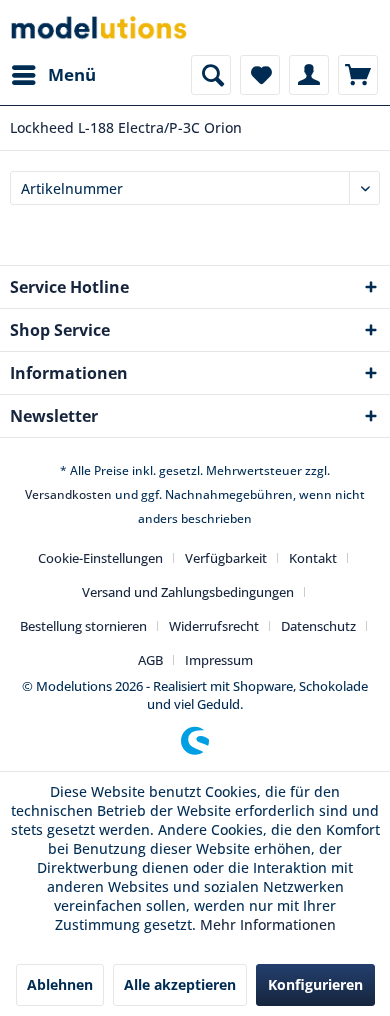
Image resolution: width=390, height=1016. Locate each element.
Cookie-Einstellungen (100, 558)
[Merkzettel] (260, 75)
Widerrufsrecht (214, 626)
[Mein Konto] (309, 75)
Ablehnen (60, 984)
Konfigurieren (315, 984)
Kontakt (313, 558)
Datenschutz (318, 626)
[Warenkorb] (358, 75)
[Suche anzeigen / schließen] (211, 75)
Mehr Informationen (268, 924)
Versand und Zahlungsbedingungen (188, 592)
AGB (150, 660)
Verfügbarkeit (226, 558)
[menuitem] (53, 75)
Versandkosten (68, 494)
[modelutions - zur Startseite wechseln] (100, 27)
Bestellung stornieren (83, 626)
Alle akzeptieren (180, 984)
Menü (72, 74)
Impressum (219, 660)
